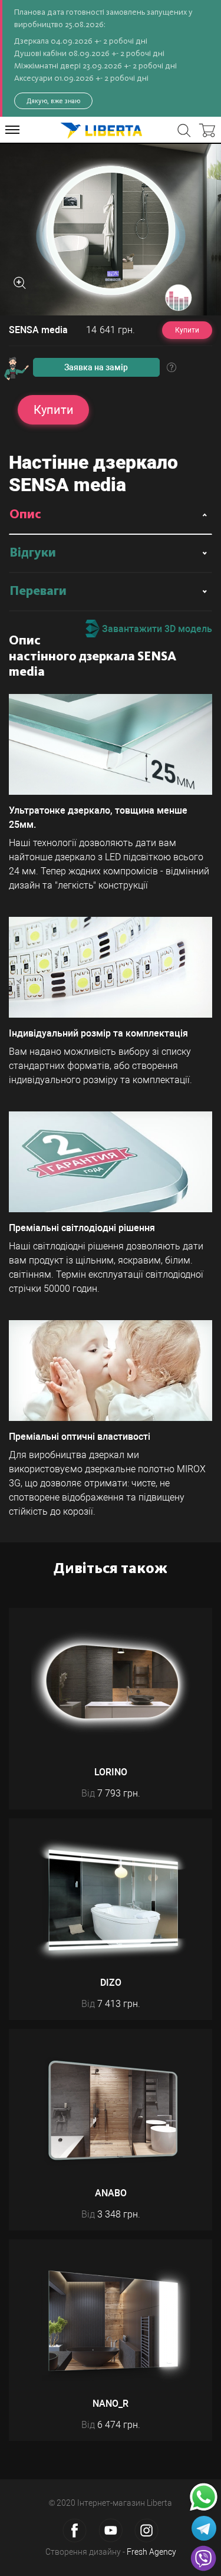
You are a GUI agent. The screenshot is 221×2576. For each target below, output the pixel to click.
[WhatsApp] (204, 2497)
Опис (25, 515)
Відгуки (33, 553)
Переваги (38, 591)
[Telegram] (204, 2528)
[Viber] (203, 2558)
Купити (187, 330)
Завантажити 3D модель (156, 629)
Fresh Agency (151, 2552)
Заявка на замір (96, 367)
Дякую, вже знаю (53, 101)
